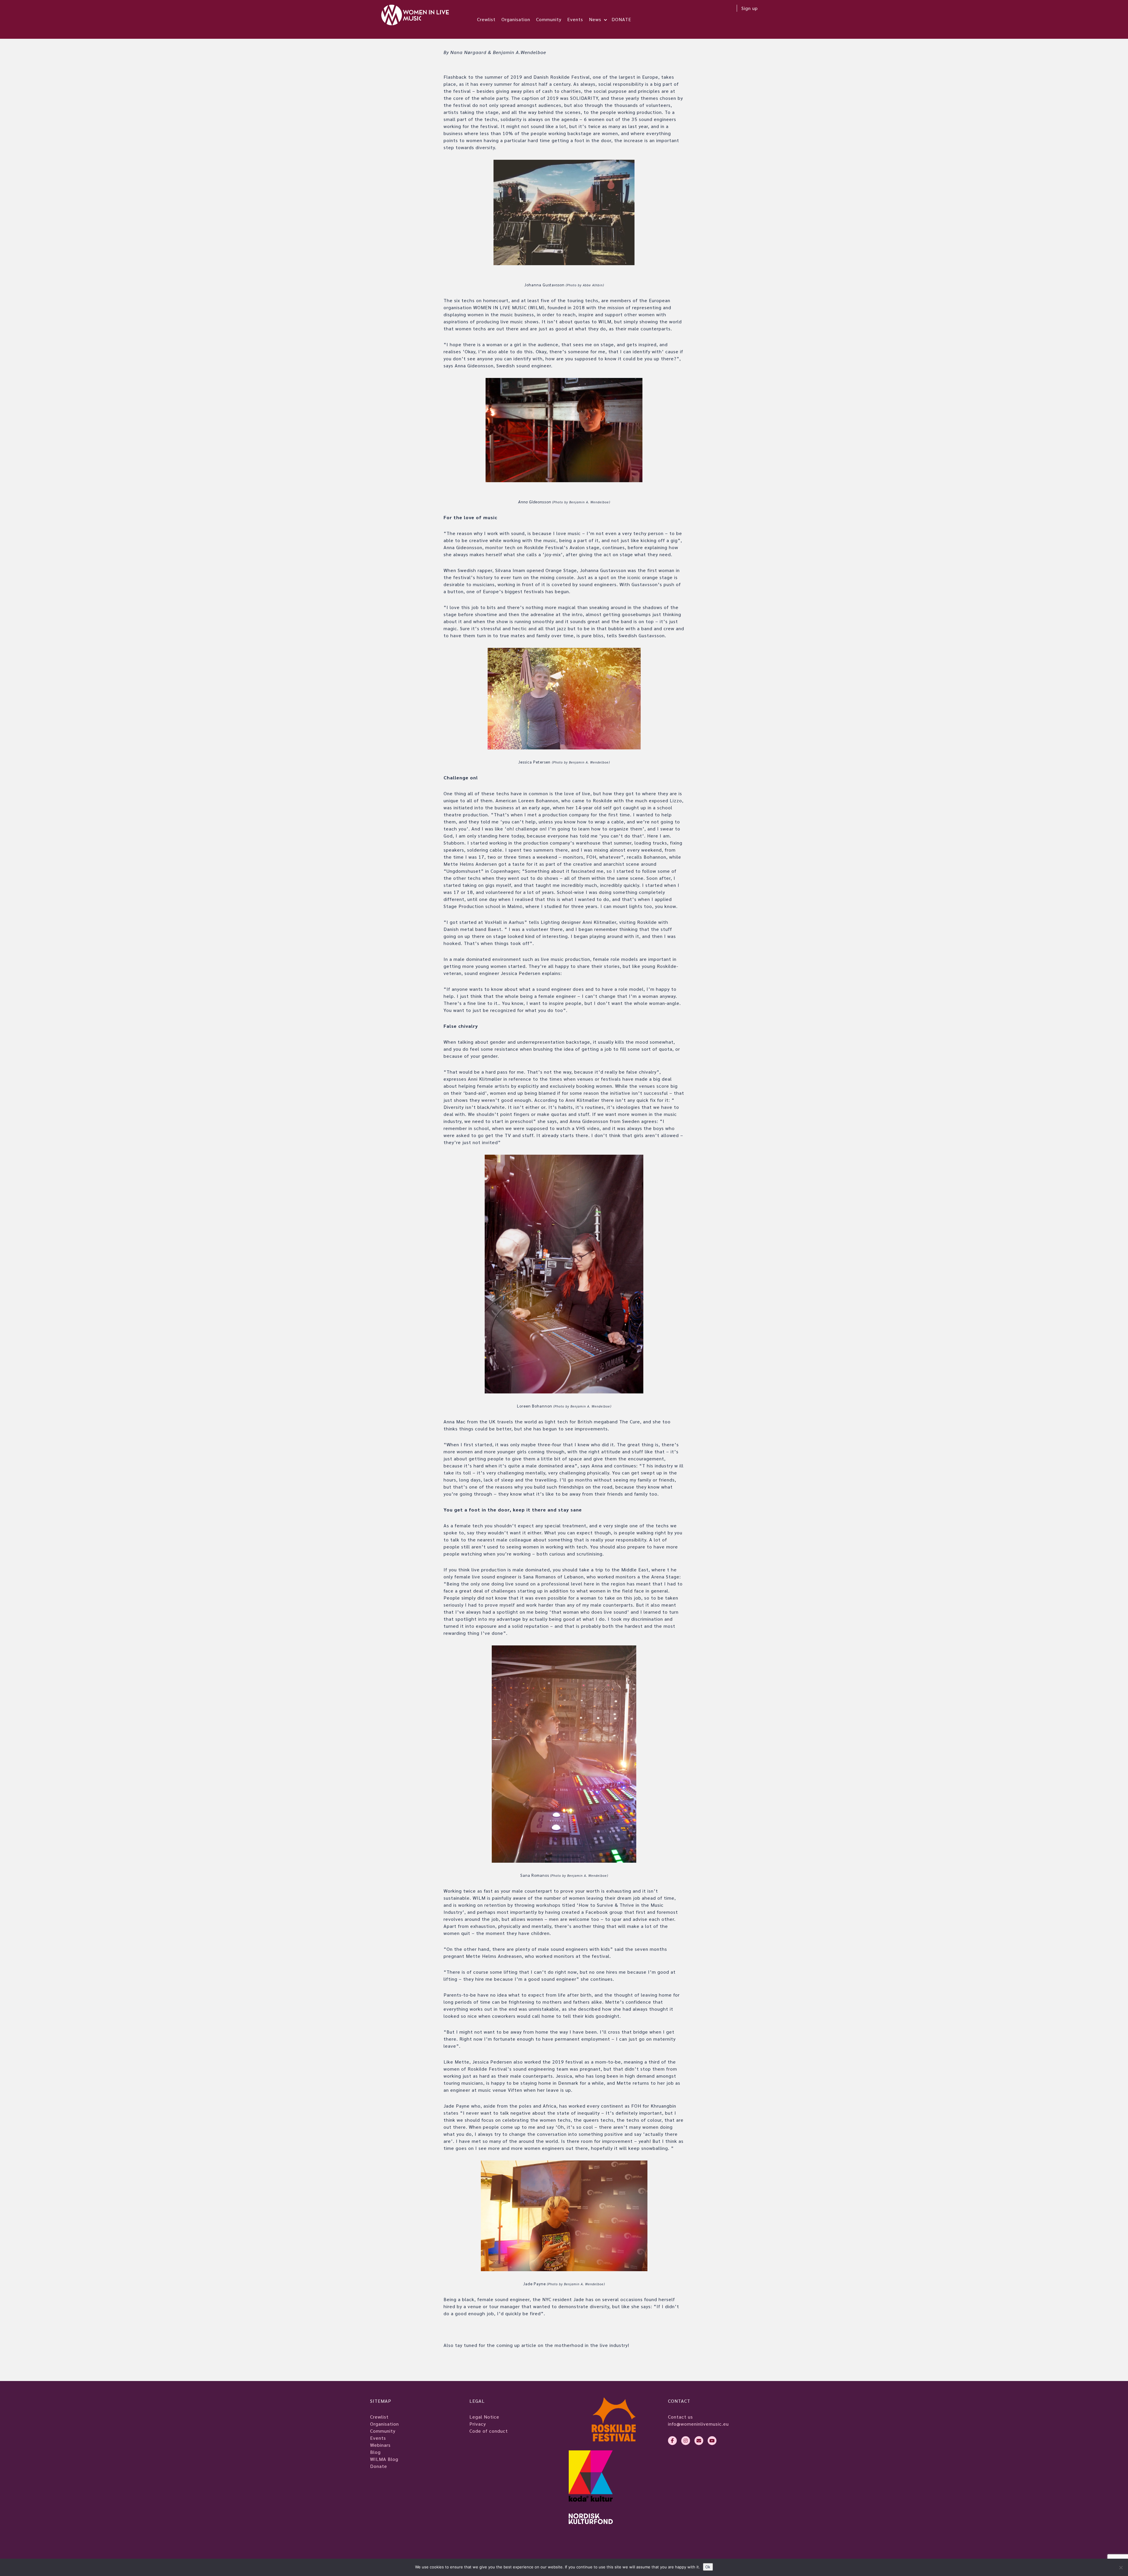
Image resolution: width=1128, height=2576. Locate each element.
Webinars (380, 2445)
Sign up (750, 8)
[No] (1121, 2567)
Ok (708, 2567)
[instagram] (686, 2441)
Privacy (478, 2424)
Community (549, 19)
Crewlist (486, 19)
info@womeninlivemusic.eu (698, 2424)
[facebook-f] (672, 2441)
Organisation (516, 19)
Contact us (680, 2417)
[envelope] (699, 2441)
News (595, 19)
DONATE (621, 19)
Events (575, 19)
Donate (379, 2466)
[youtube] (712, 2441)
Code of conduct (489, 2431)
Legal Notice (484, 2417)
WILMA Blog (384, 2459)
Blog (375, 2452)
